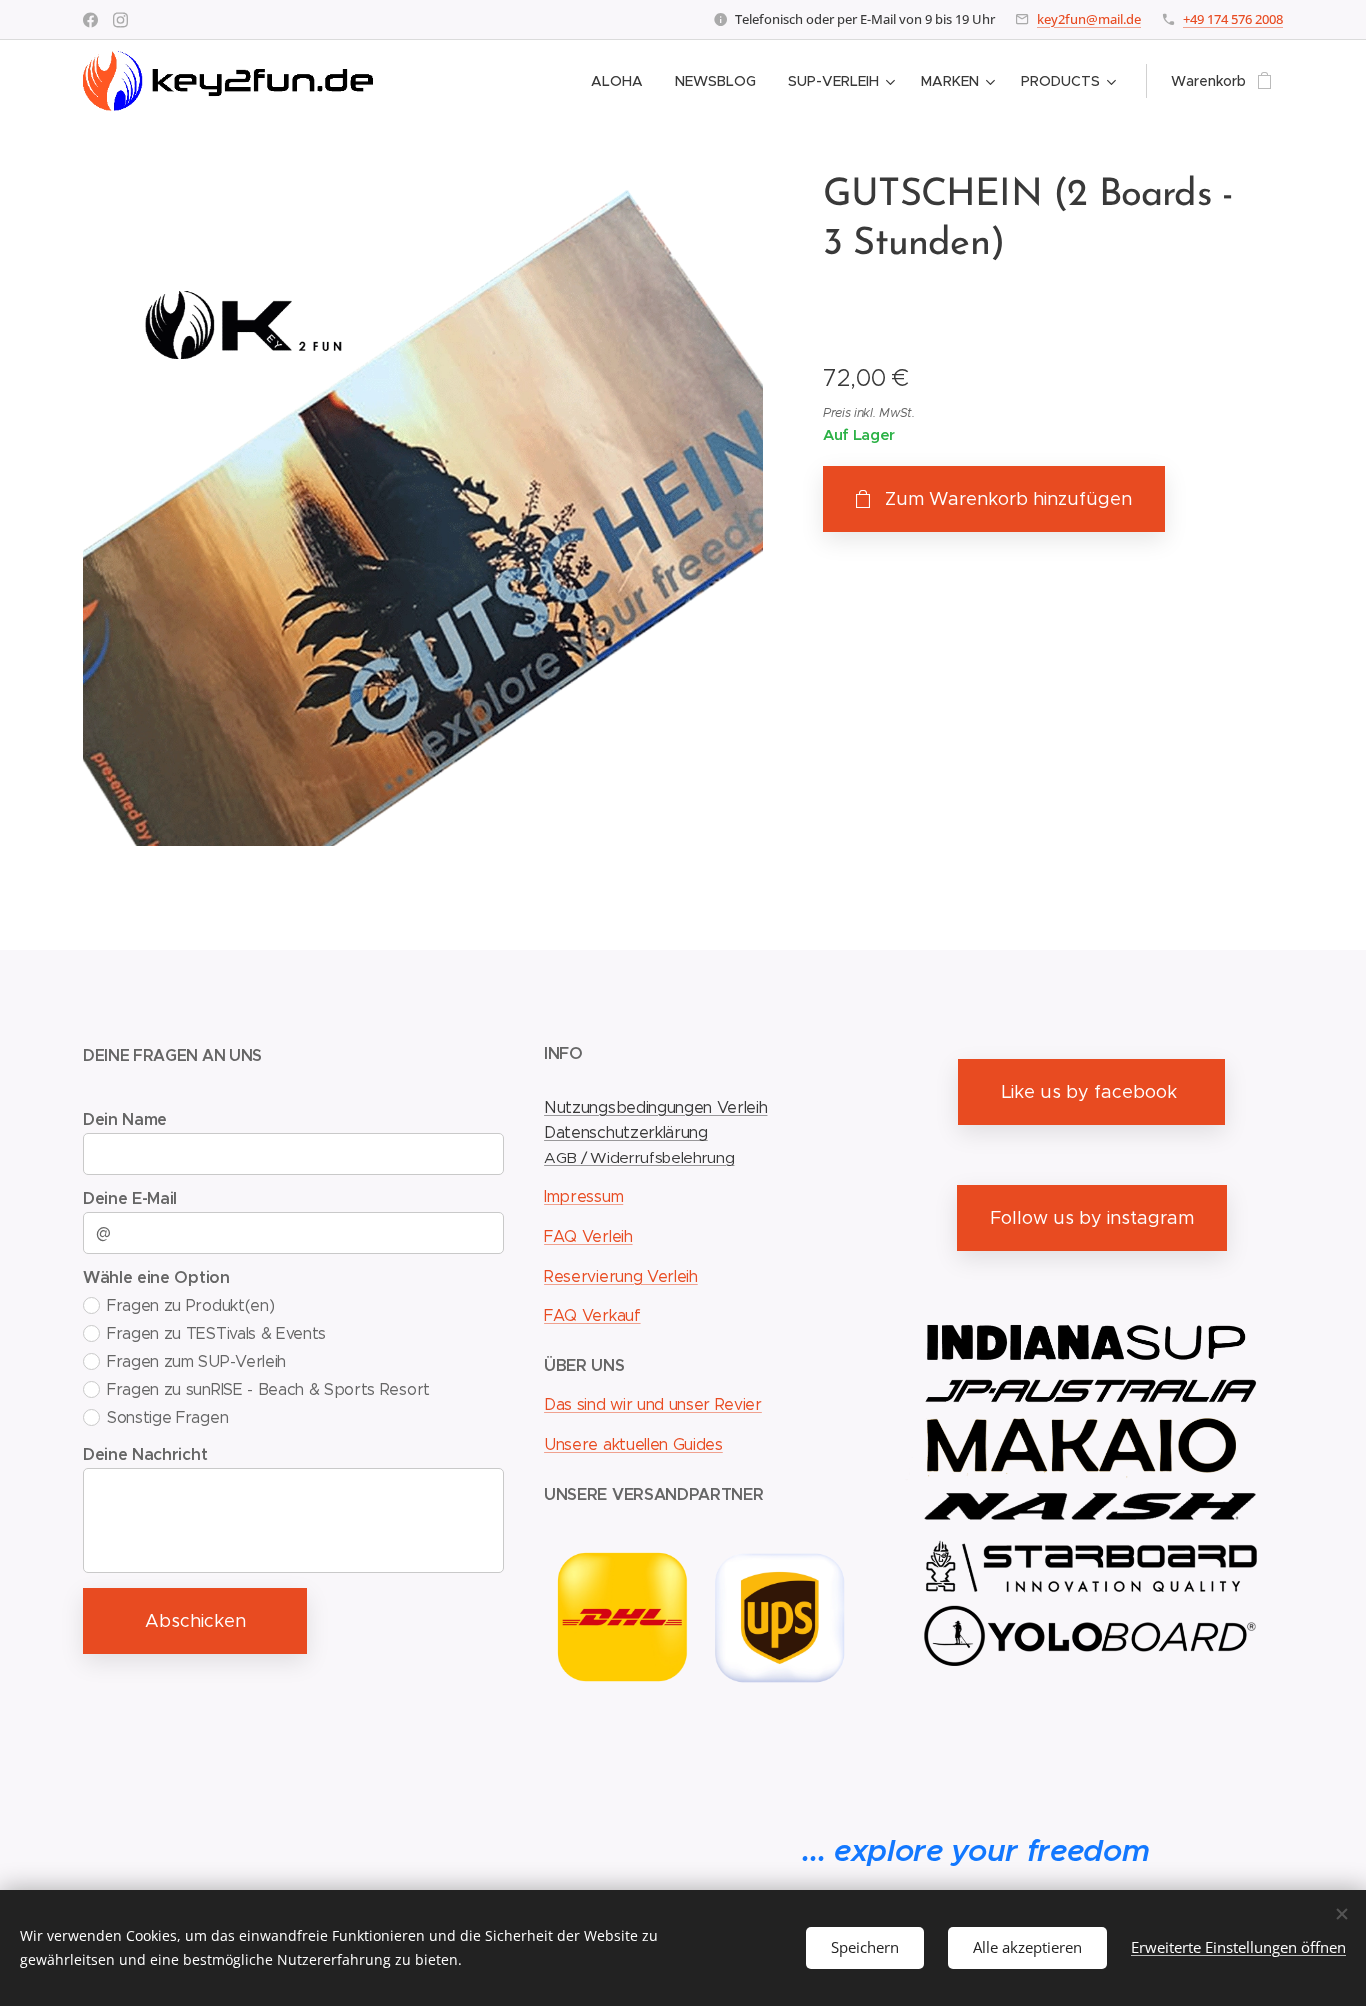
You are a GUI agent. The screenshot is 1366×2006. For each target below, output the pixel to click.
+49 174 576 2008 (1233, 19)
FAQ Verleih (588, 1236)
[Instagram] (120, 20)
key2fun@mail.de (1089, 19)
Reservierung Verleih (621, 1276)
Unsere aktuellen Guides (633, 1444)
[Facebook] (90, 20)
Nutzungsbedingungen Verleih (655, 1107)
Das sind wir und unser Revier (653, 1404)
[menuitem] (622, 81)
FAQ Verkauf (592, 1315)
